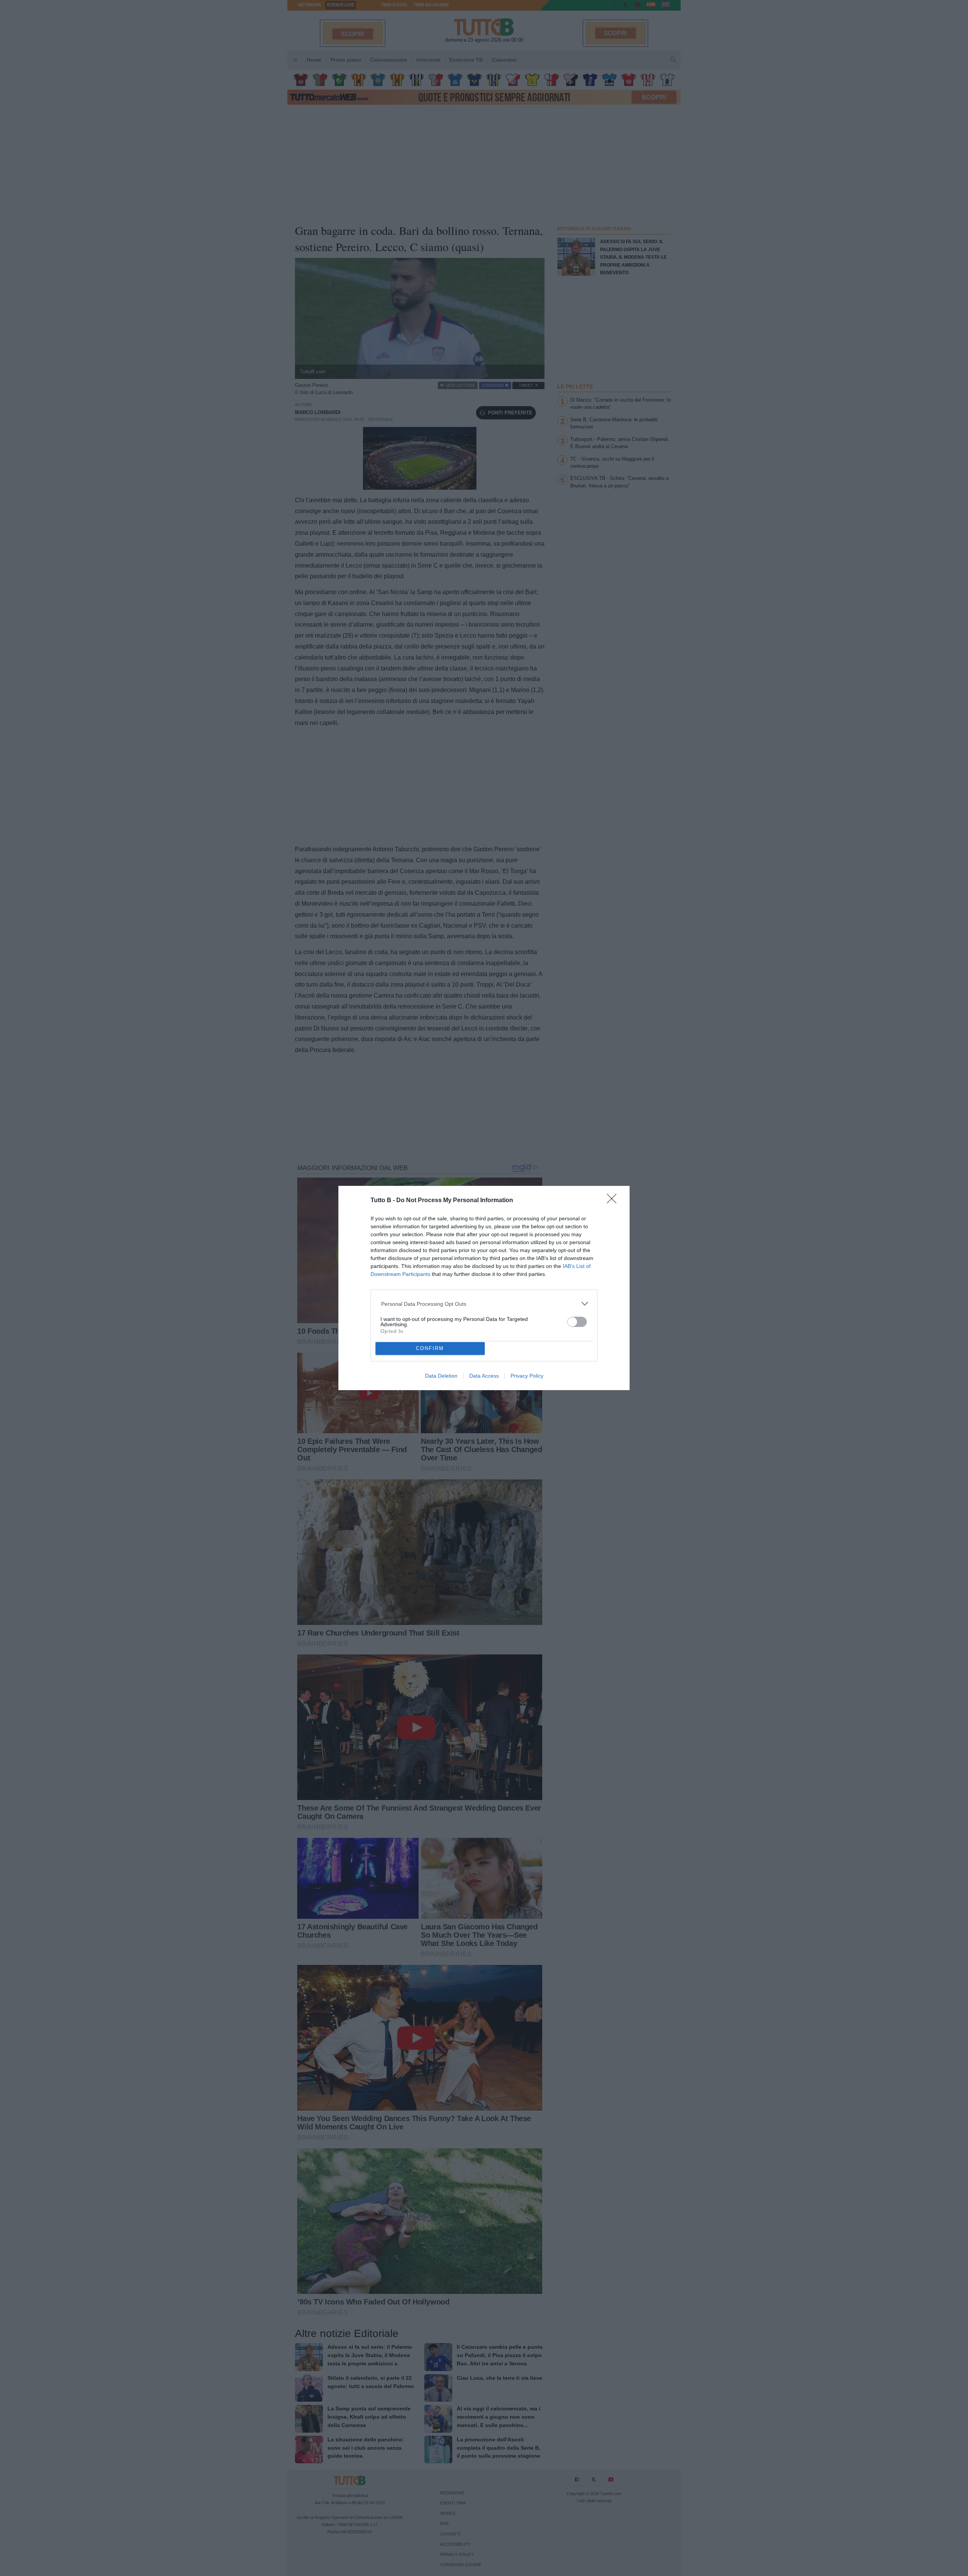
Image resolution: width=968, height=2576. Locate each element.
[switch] (577, 1322)
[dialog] (484, 1288)
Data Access (484, 1376)
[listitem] (484, 1304)
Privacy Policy (527, 1376)
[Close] (614, 1201)
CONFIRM (430, 1348)
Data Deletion (441, 1376)
